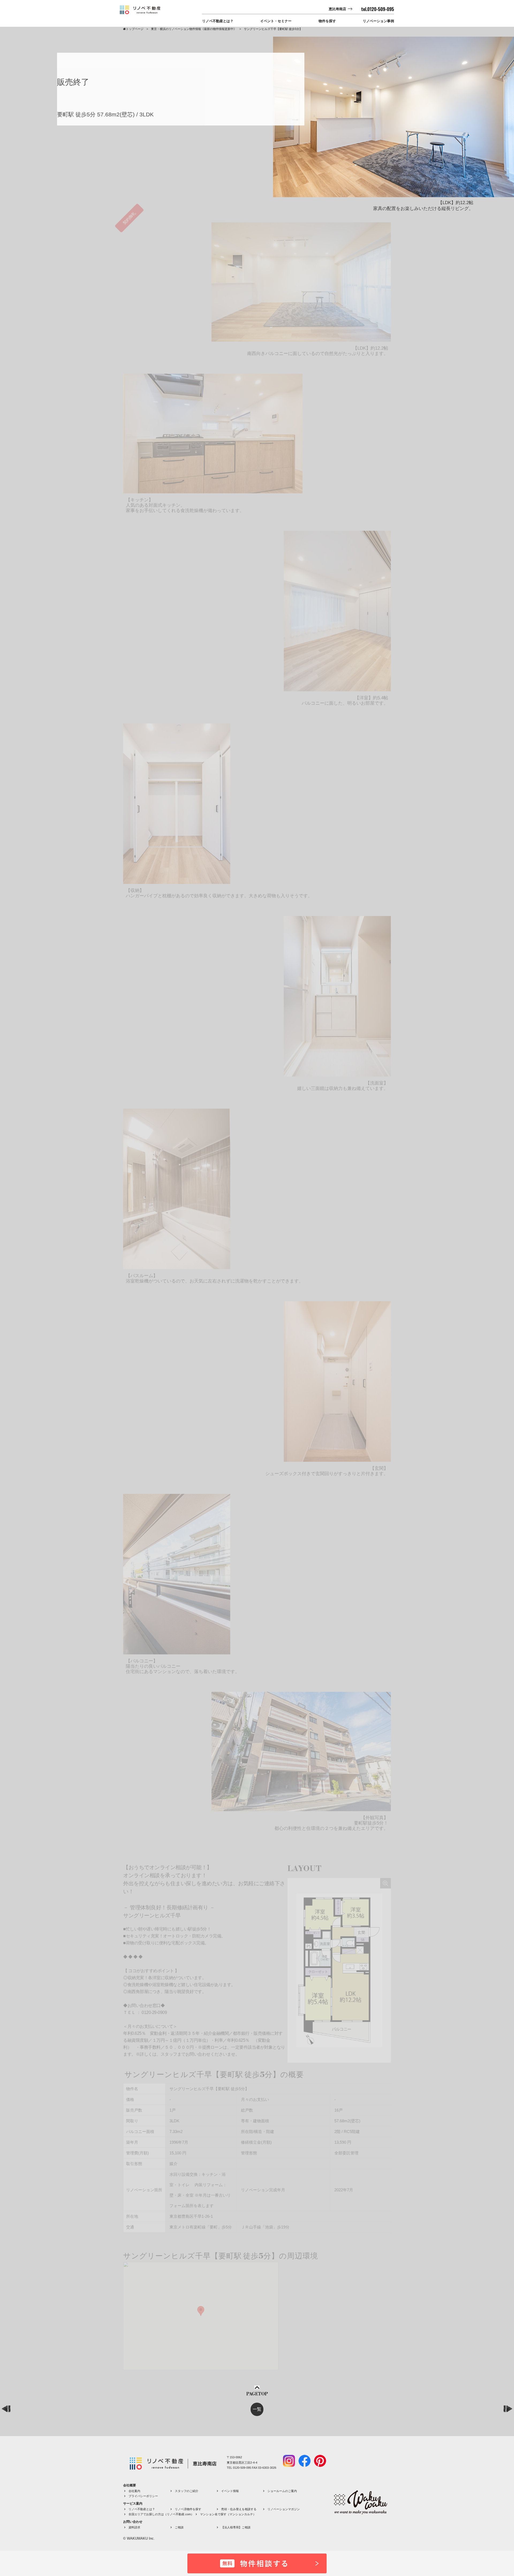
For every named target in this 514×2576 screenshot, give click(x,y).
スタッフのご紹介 (187, 2491)
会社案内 (134, 2491)
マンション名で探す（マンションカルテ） (228, 2514)
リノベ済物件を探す (188, 2509)
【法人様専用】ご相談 (236, 2527)
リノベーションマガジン (284, 2509)
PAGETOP (257, 2394)
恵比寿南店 (337, 9)
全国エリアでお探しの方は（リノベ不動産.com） (161, 2514)
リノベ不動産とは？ (218, 21)
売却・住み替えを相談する (239, 2509)
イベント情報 (230, 2491)
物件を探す (327, 21)
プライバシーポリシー (143, 2496)
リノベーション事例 (378, 21)
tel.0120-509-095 (378, 9)
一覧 (257, 2409)
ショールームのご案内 (282, 2491)
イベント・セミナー (276, 21)
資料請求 (134, 2527)
